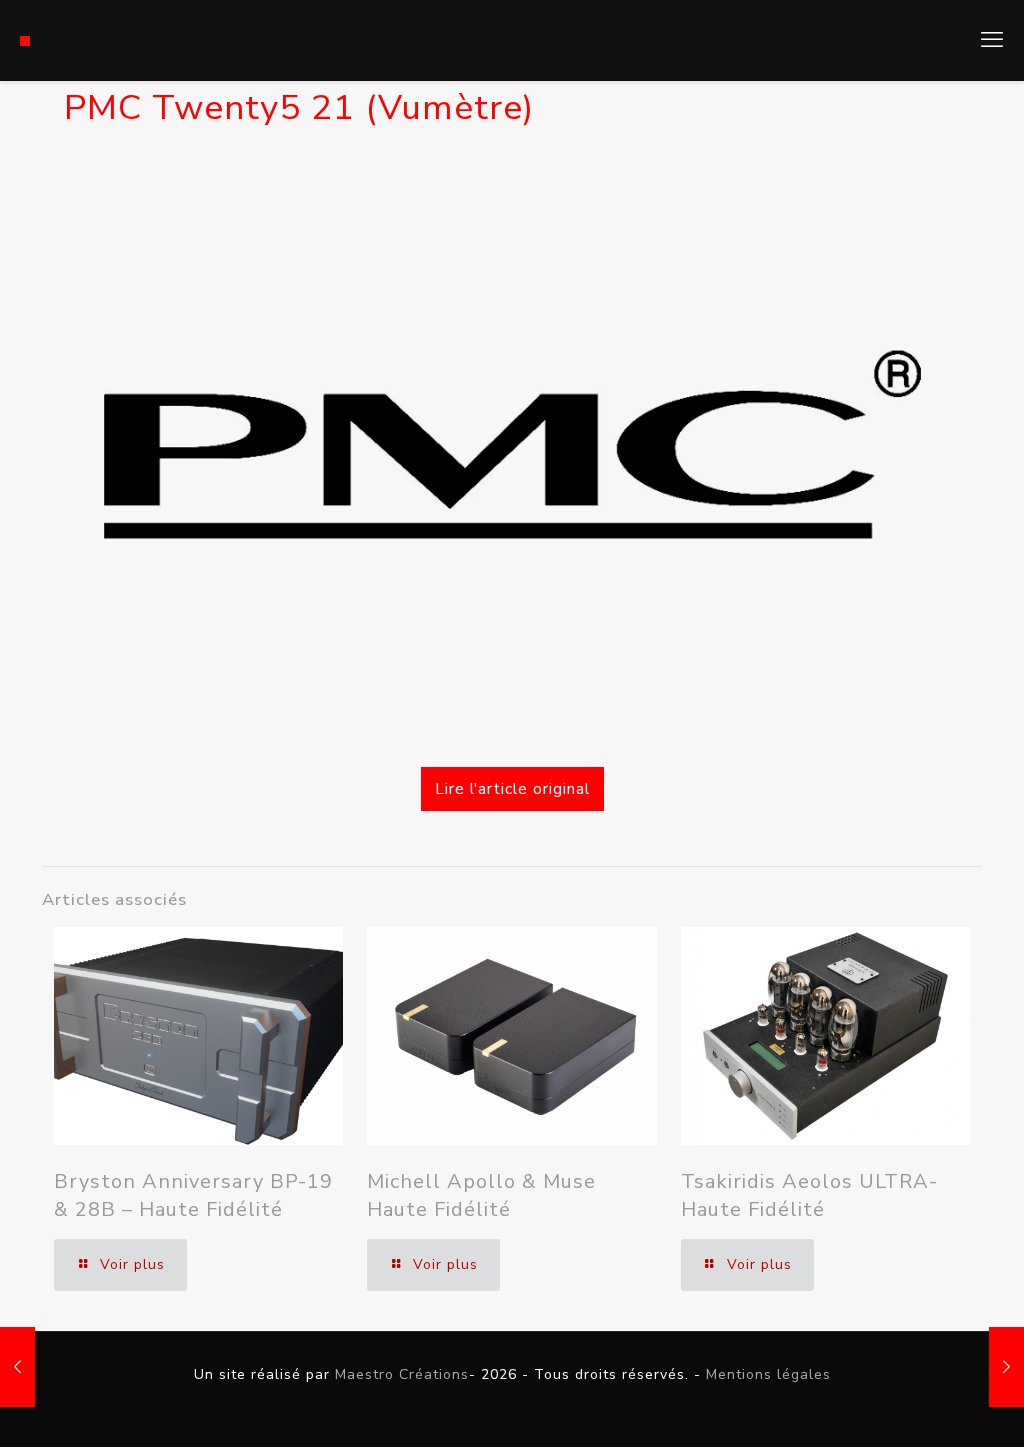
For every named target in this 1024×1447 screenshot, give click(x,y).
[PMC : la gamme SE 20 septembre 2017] (1006, 1367)
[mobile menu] (992, 40)
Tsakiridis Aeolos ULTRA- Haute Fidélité (809, 1195)
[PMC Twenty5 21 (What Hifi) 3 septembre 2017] (17, 1367)
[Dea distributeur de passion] (25, 40)
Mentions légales (768, 1374)
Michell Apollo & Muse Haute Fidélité (481, 1195)
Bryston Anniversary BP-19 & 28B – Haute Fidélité (193, 1195)
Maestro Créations (402, 1374)
